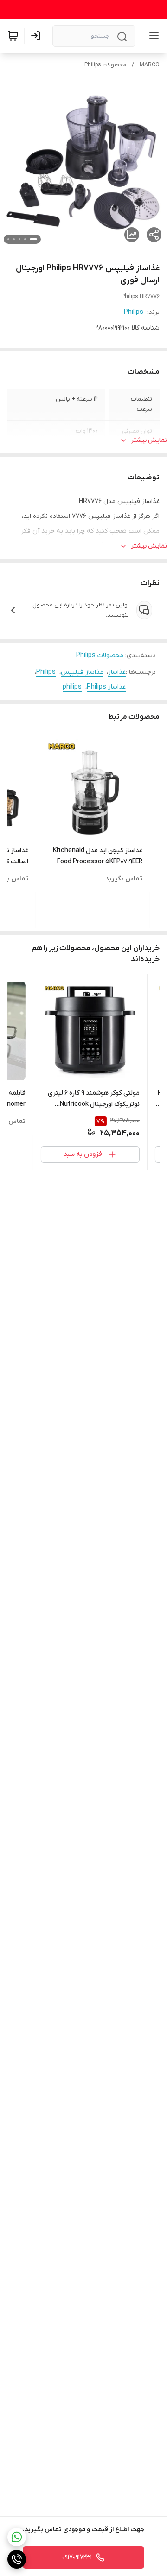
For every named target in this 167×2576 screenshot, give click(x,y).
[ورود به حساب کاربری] (38, 36)
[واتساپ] (17, 2537)
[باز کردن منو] (152, 36)
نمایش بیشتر (149, 440)
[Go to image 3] (19, 239)
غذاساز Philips (106, 687)
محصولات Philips (105, 65)
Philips (134, 312)
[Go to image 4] (14, 239)
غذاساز (117, 672)
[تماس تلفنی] (17, 2559)
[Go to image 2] (25, 239)
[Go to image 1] (33, 239)
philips (72, 687)
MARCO (150, 65)
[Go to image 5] (8, 239)
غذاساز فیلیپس (82, 672)
